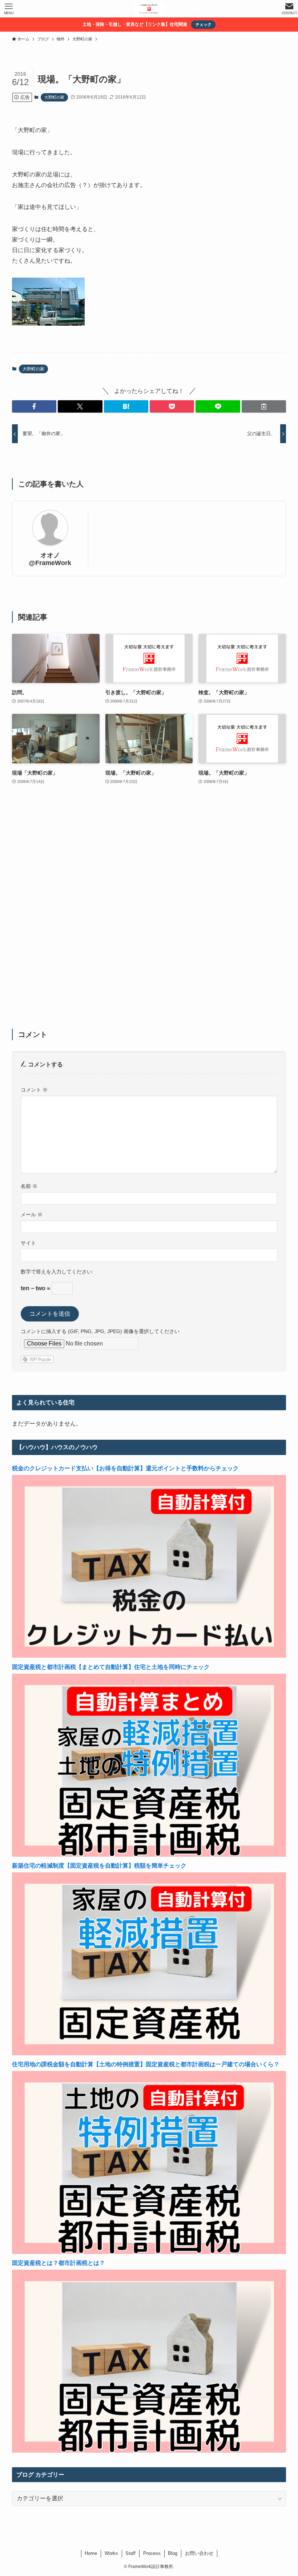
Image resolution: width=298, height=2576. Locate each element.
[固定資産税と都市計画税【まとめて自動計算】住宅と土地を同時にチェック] (149, 1855)
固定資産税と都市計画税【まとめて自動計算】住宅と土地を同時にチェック (111, 1667)
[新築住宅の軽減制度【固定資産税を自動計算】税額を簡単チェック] (149, 2053)
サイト (28, 1243)
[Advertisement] (149, 911)
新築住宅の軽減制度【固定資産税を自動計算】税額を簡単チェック (99, 1866)
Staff (130, 2553)
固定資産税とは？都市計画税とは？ (59, 2263)
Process (152, 2553)
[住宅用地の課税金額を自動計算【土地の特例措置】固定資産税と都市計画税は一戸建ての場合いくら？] (149, 2252)
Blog (173, 2553)
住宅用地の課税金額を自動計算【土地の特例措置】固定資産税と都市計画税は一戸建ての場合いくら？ (146, 2064)
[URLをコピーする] (264, 406)
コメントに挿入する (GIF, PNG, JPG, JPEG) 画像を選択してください (100, 1331)
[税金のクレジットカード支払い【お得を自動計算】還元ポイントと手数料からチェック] (149, 1656)
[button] (34, 406)
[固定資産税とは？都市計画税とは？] (149, 2451)
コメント (34, 1090)
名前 (29, 1186)
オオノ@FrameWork (50, 559)
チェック (204, 24)
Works (111, 2553)
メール (32, 1215)
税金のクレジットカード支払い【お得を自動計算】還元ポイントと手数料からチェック (125, 1468)
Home (91, 2553)
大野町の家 (54, 97)
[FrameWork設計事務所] (149, 9)
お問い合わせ (199, 2553)
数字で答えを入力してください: (57, 1272)
